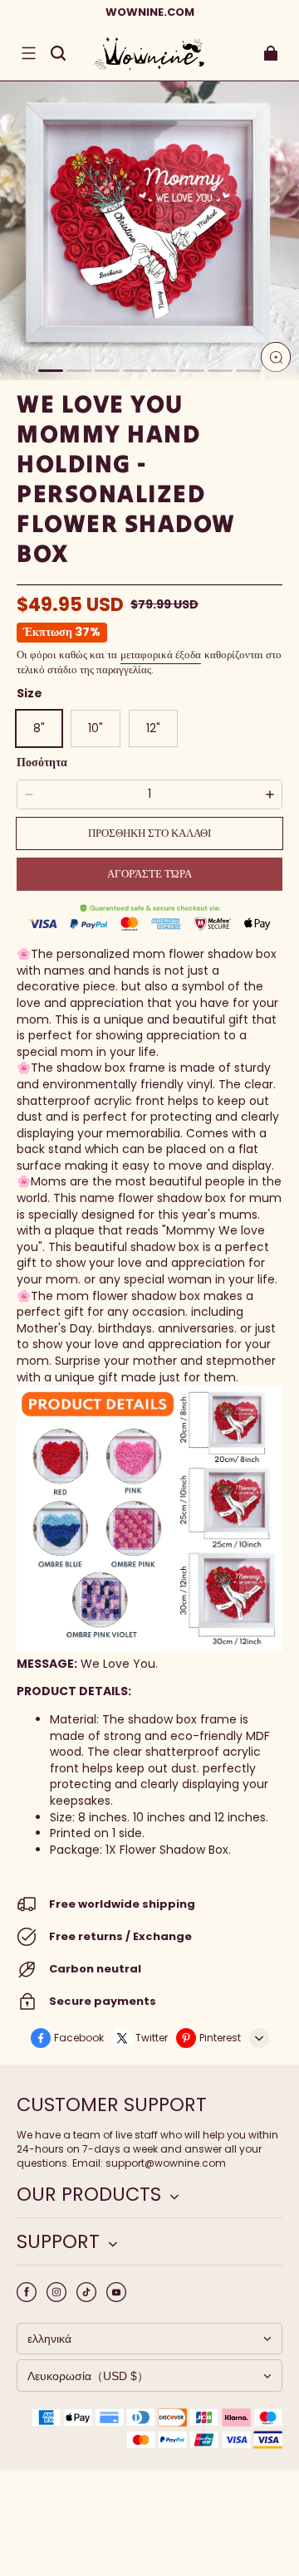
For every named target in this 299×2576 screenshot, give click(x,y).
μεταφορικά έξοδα (161, 655)
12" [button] (153, 728)
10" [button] (96, 728)
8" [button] (39, 728)
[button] (28, 53)
